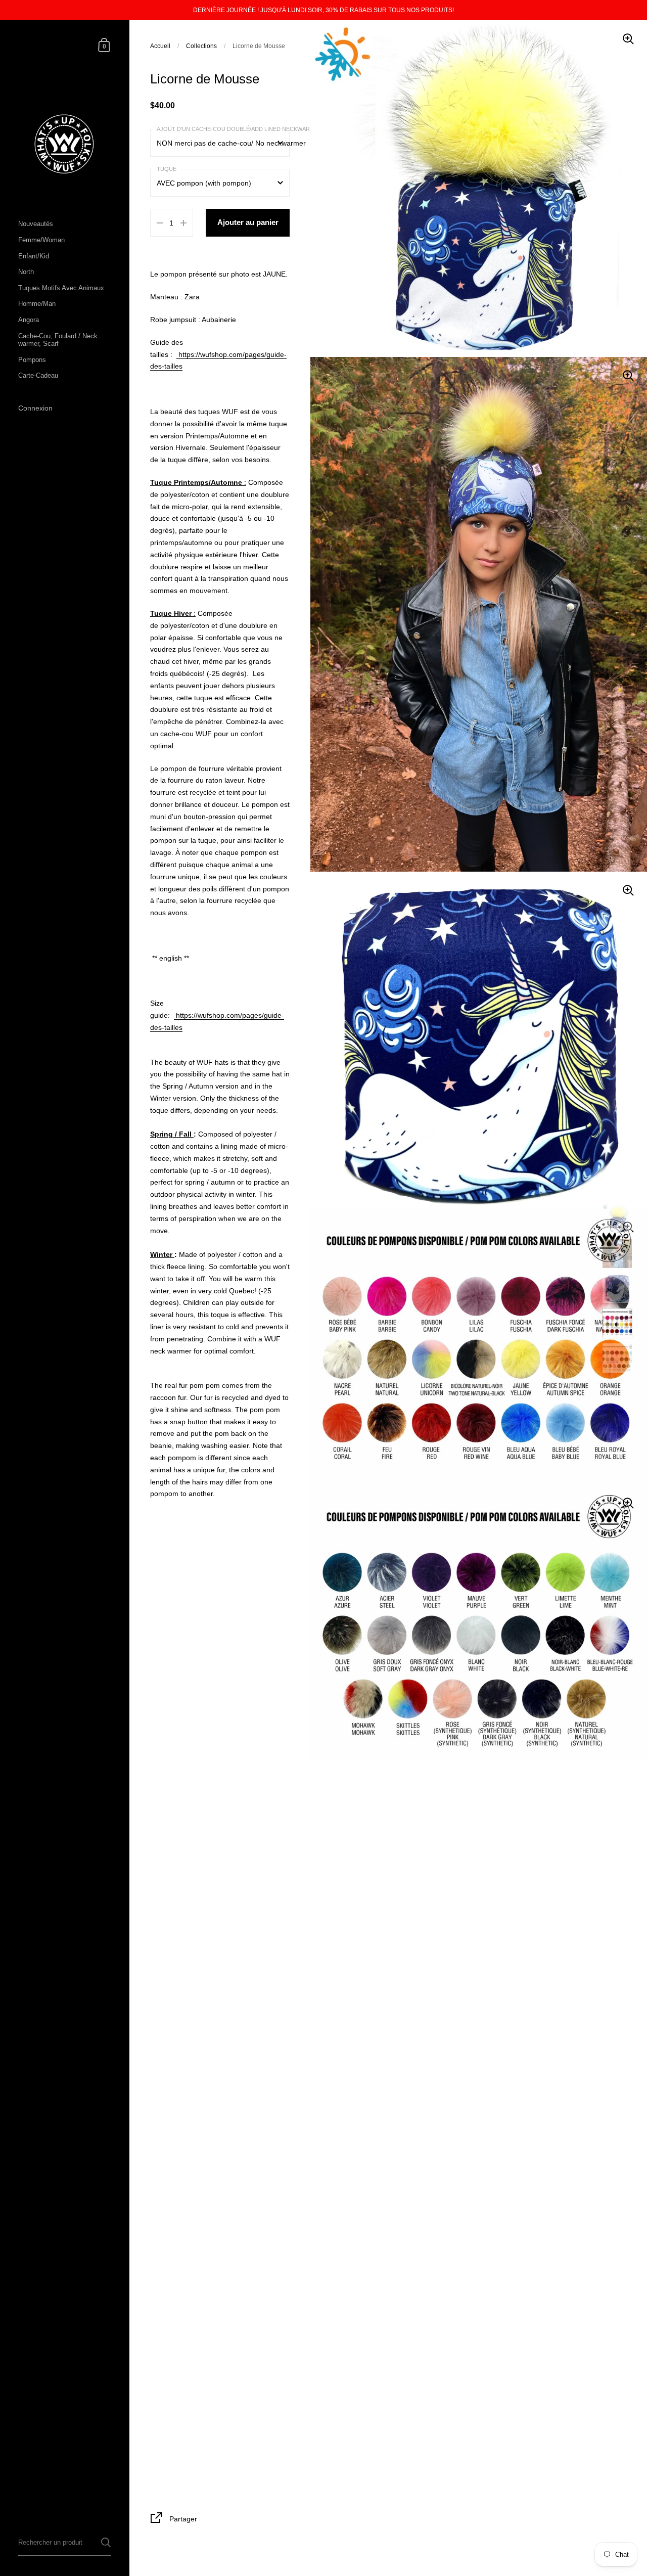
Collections (201, 46)
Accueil (160, 46)
